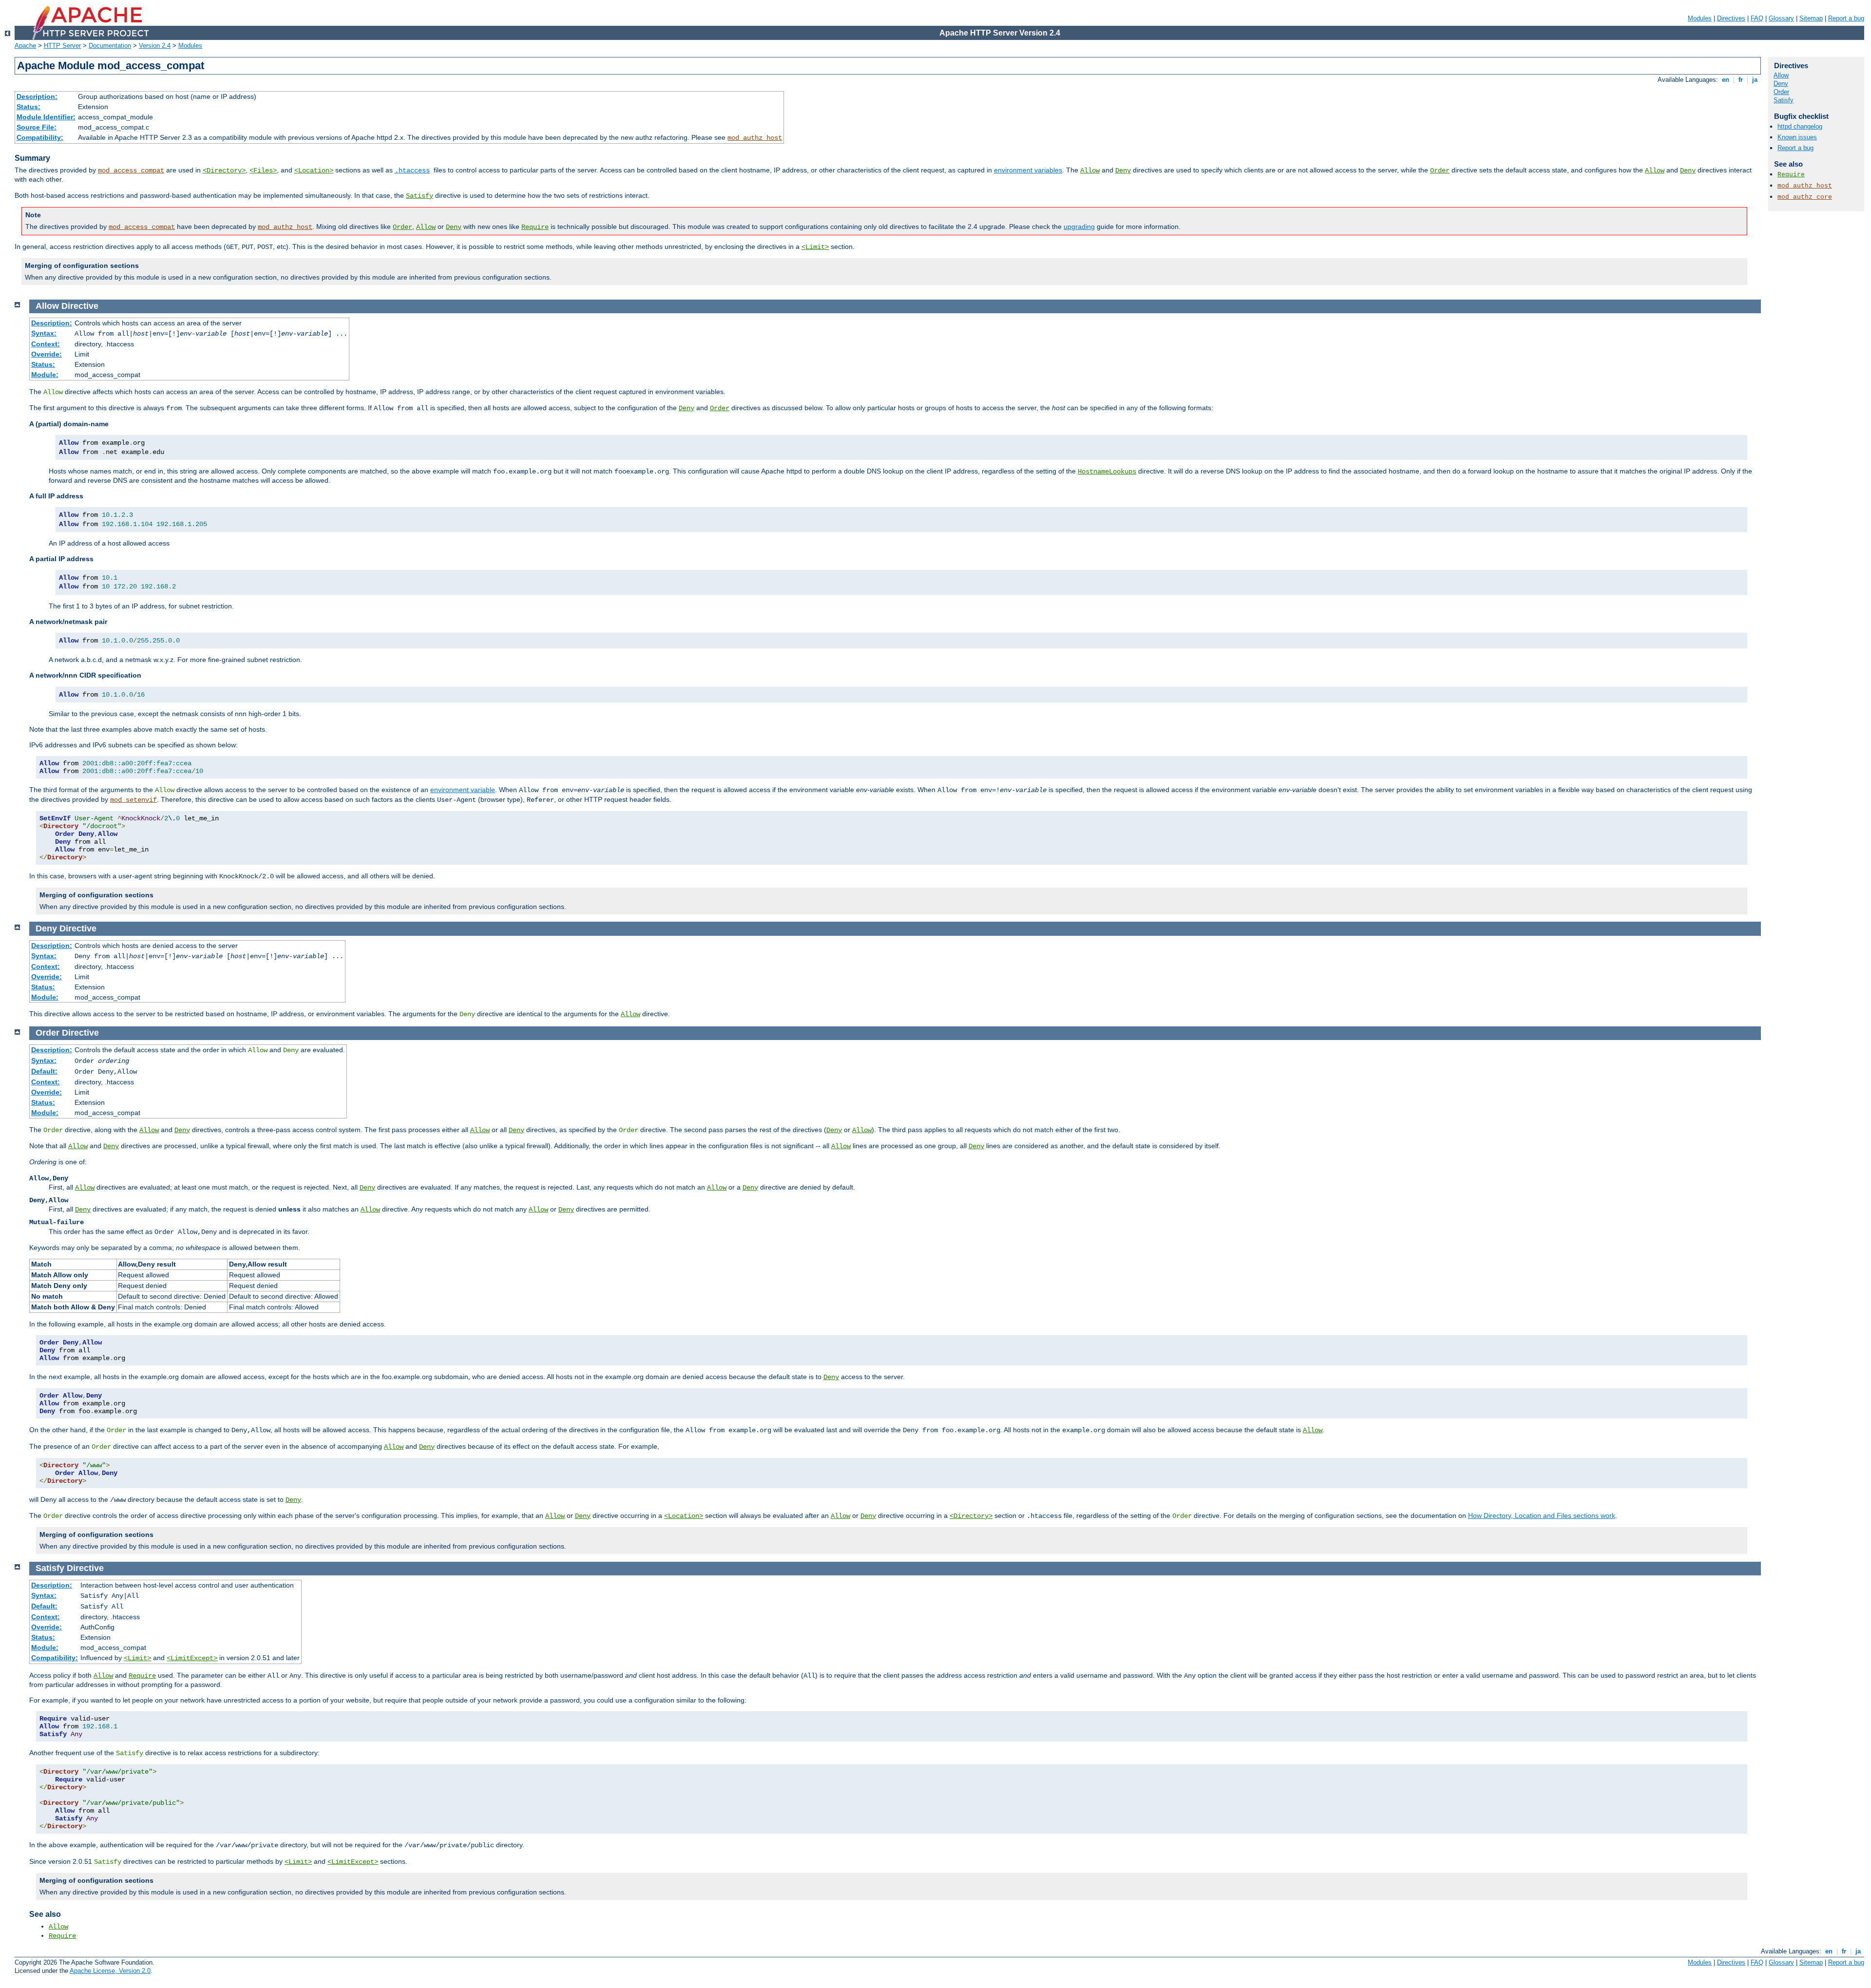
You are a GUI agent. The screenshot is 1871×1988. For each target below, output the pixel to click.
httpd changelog (1800, 126)
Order (1440, 170)
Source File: (37, 127)
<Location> (314, 170)
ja (1755, 80)
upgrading (1079, 227)
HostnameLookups (1107, 472)
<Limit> (815, 247)
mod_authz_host (755, 138)
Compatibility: (40, 137)
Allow (1090, 170)
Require (535, 227)
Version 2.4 (155, 46)
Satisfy (420, 196)
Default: (44, 1071)
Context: (46, 344)
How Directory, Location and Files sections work (1542, 1515)
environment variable (463, 790)
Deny (1123, 170)
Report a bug (1846, 18)
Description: (37, 96)
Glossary (1781, 18)
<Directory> (224, 170)
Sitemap (1811, 18)
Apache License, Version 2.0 (110, 1971)
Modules (1700, 18)
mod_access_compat (131, 170)
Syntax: (44, 333)
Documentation (110, 46)
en (1726, 80)
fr (1741, 80)
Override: (47, 354)
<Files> (263, 170)
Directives (1731, 18)
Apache (25, 46)
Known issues (1797, 137)
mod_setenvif (134, 800)
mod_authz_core (1805, 197)
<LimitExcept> (192, 1658)
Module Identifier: (46, 117)
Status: (29, 107)
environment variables (1028, 170)
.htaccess (412, 170)
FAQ (1757, 18)
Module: (45, 375)
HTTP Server (62, 46)
